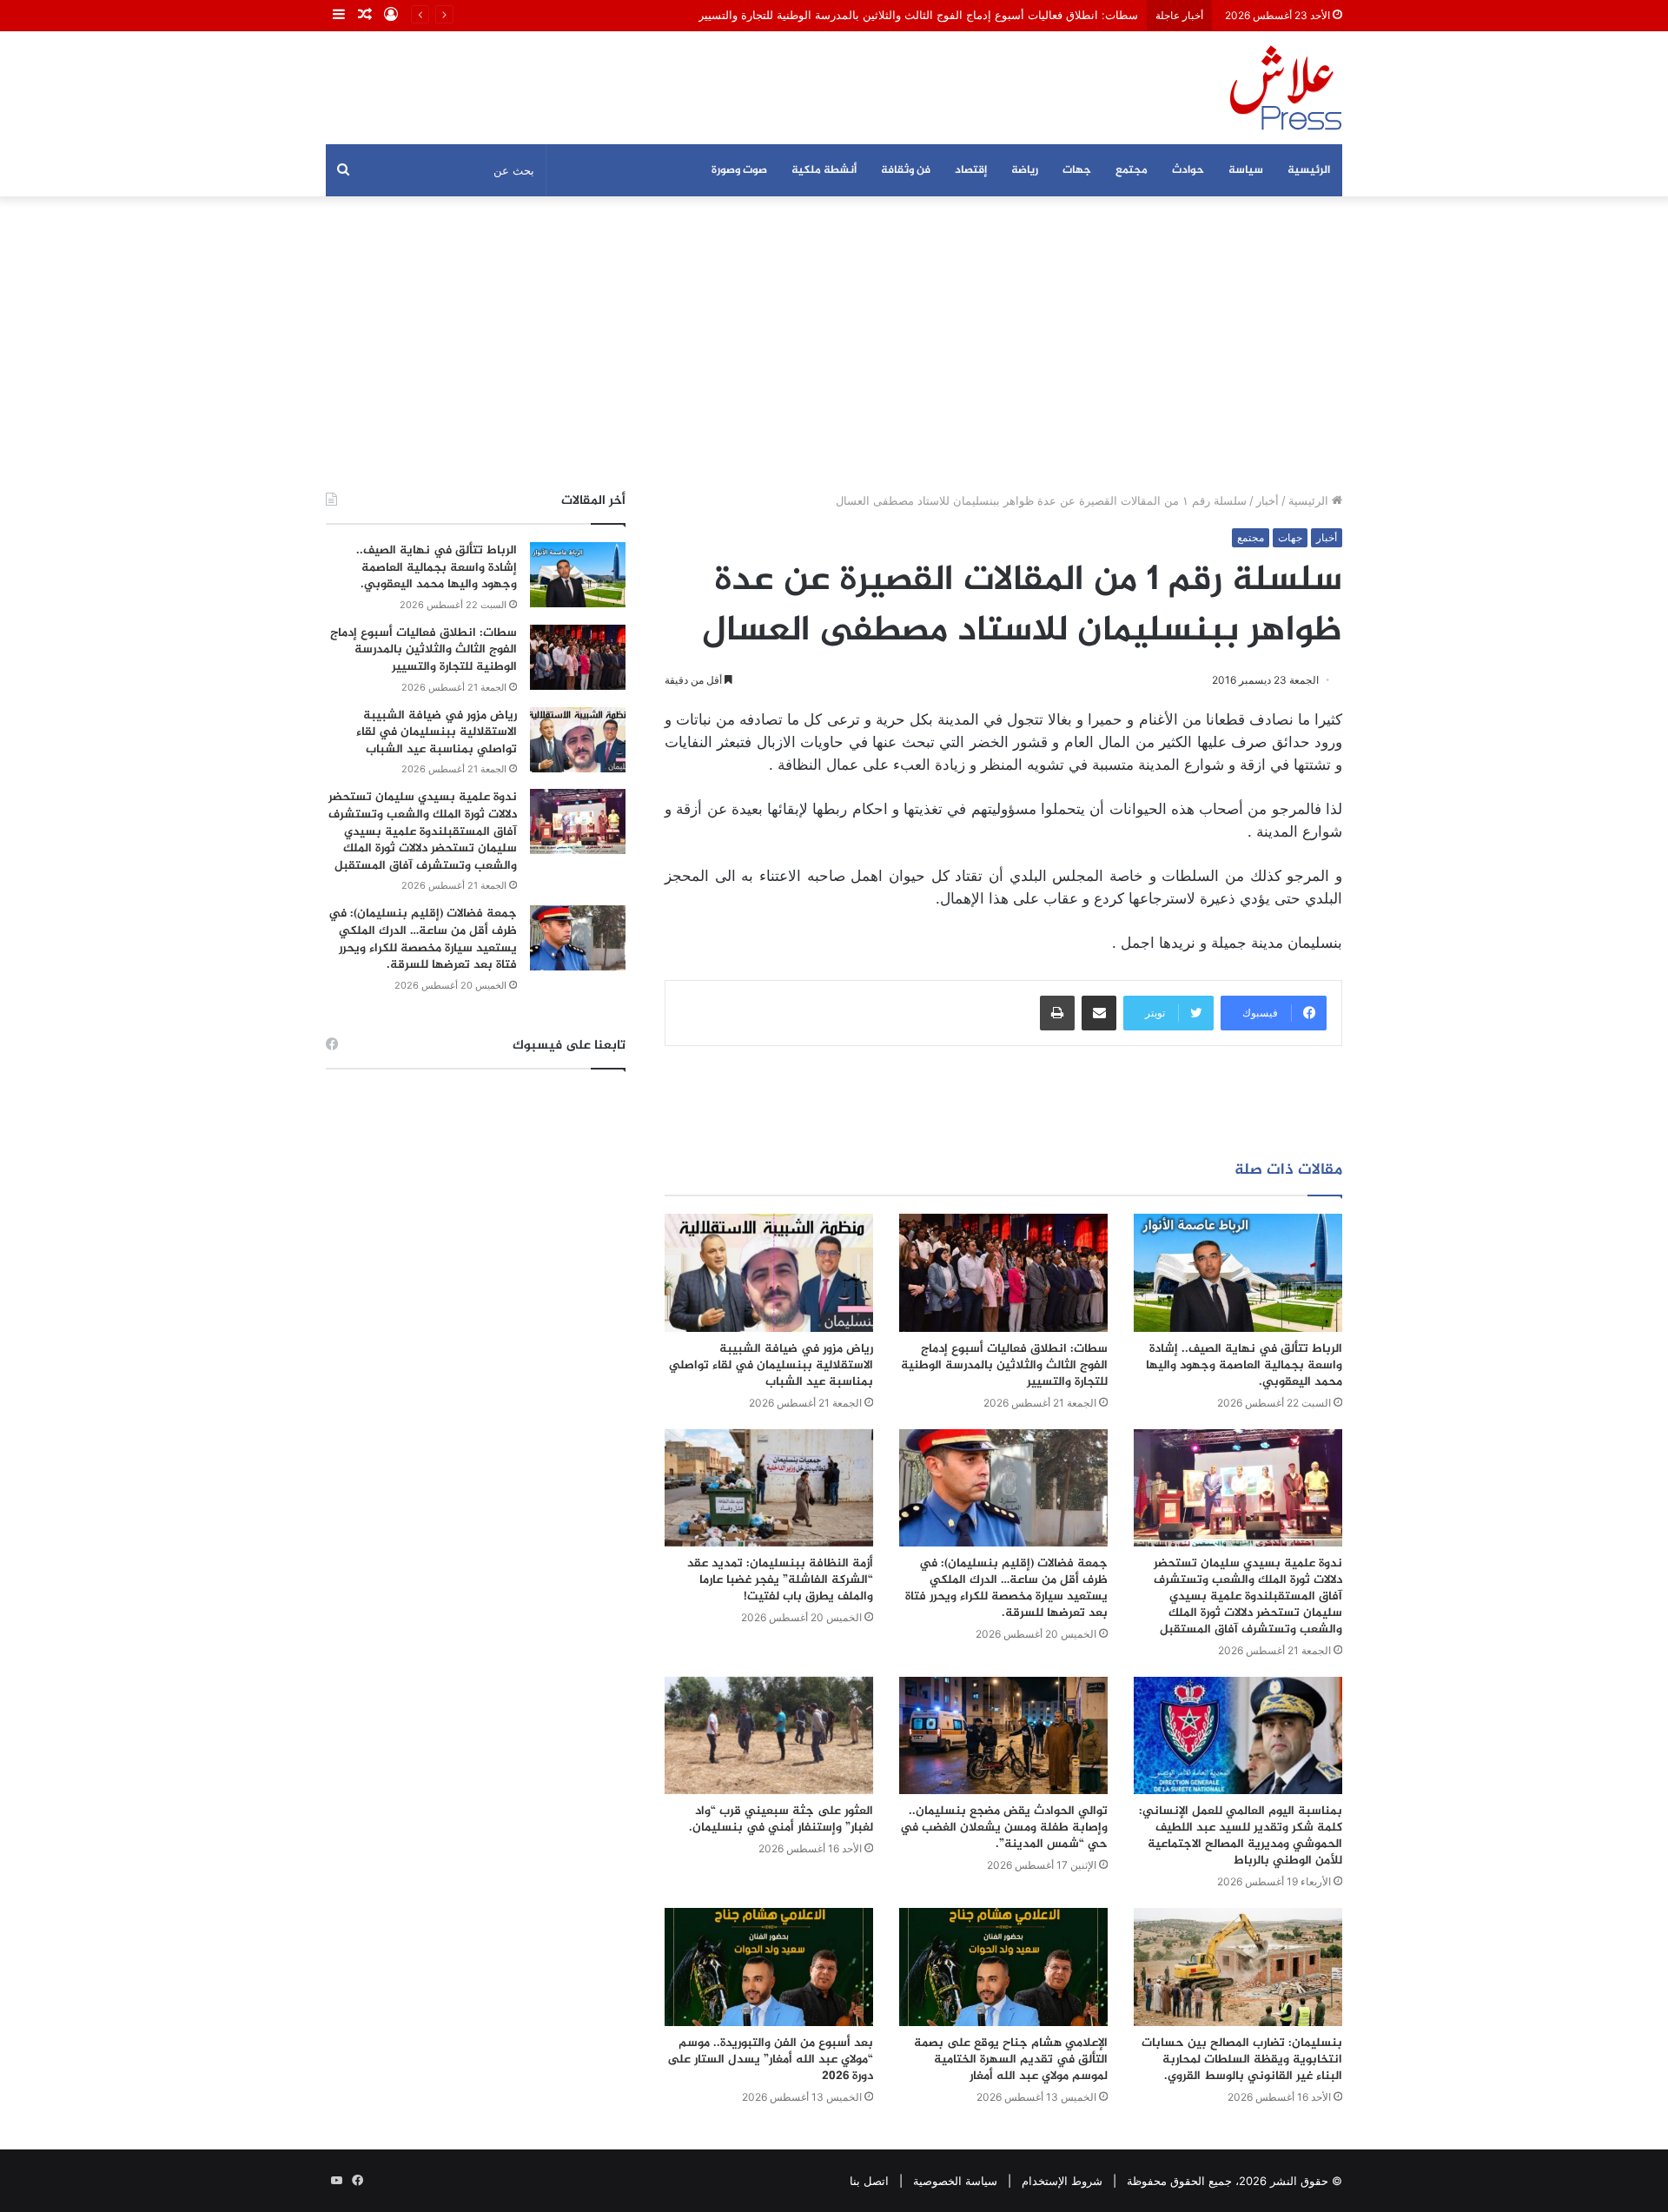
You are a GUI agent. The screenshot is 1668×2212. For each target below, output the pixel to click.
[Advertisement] (834, 344)
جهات (1077, 170)
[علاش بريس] (1286, 88)
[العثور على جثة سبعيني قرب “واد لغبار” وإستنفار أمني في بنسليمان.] (769, 1735)
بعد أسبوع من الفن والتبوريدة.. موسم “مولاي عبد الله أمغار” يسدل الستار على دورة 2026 (770, 2060)
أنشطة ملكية (824, 170)
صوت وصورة (739, 170)
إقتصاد (971, 170)
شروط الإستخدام (1062, 2181)
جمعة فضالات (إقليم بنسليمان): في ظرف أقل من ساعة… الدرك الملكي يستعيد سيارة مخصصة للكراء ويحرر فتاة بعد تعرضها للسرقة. (1006, 1588)
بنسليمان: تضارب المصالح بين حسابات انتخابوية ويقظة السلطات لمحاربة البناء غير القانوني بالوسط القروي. (1242, 2060)
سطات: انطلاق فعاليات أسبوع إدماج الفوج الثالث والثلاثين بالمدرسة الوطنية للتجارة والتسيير (918, 15)
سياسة (1246, 170)
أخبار (1268, 500)
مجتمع (1132, 170)
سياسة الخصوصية (955, 2181)
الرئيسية (1309, 170)
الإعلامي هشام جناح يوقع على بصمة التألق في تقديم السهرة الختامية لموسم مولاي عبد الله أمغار (1011, 2060)
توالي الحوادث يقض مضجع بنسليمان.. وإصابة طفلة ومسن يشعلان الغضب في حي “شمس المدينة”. (1004, 1828)
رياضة (1025, 170)
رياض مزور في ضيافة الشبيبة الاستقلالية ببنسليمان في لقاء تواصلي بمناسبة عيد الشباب (771, 1365)
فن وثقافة (906, 170)
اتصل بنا (869, 2181)
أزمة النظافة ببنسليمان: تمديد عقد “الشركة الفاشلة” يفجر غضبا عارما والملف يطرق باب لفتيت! (780, 1580)
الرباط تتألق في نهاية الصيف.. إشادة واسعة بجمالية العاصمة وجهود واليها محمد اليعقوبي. (1244, 1365)
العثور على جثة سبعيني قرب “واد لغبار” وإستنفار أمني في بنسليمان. (781, 1819)
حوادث (1188, 170)
